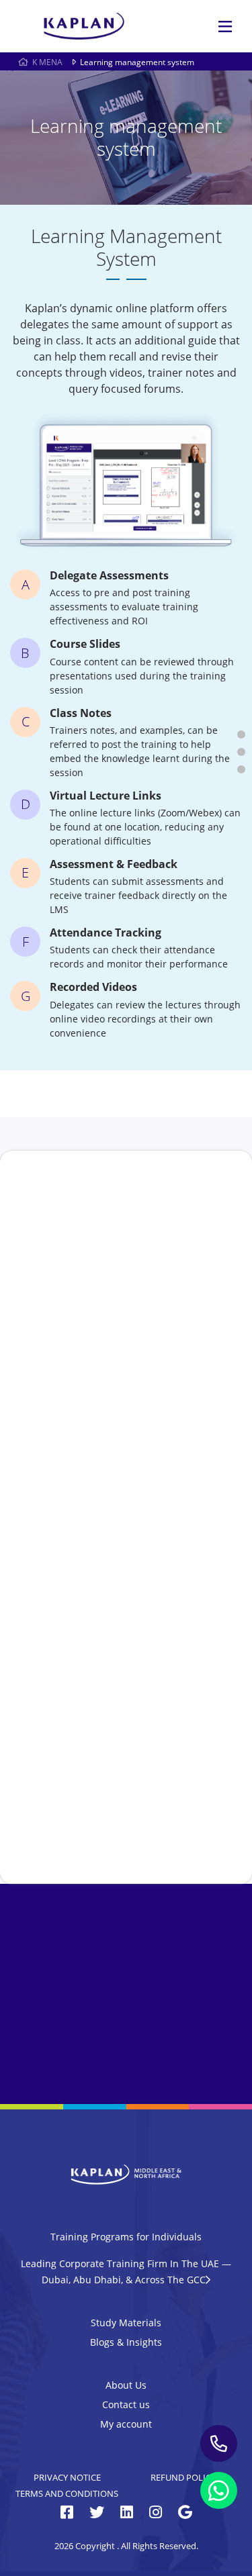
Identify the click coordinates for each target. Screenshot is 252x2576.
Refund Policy (183, 2477)
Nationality (109, 1535)
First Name (109, 1277)
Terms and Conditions (67, 2493)
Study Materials (126, 2323)
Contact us (126, 2404)
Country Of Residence (132, 1600)
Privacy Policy (188, 1775)
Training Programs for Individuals (126, 2237)
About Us (126, 2385)
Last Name (107, 1342)
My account (126, 2424)
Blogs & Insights (126, 2342)
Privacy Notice (67, 2477)
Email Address (117, 1406)
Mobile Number (120, 1471)
